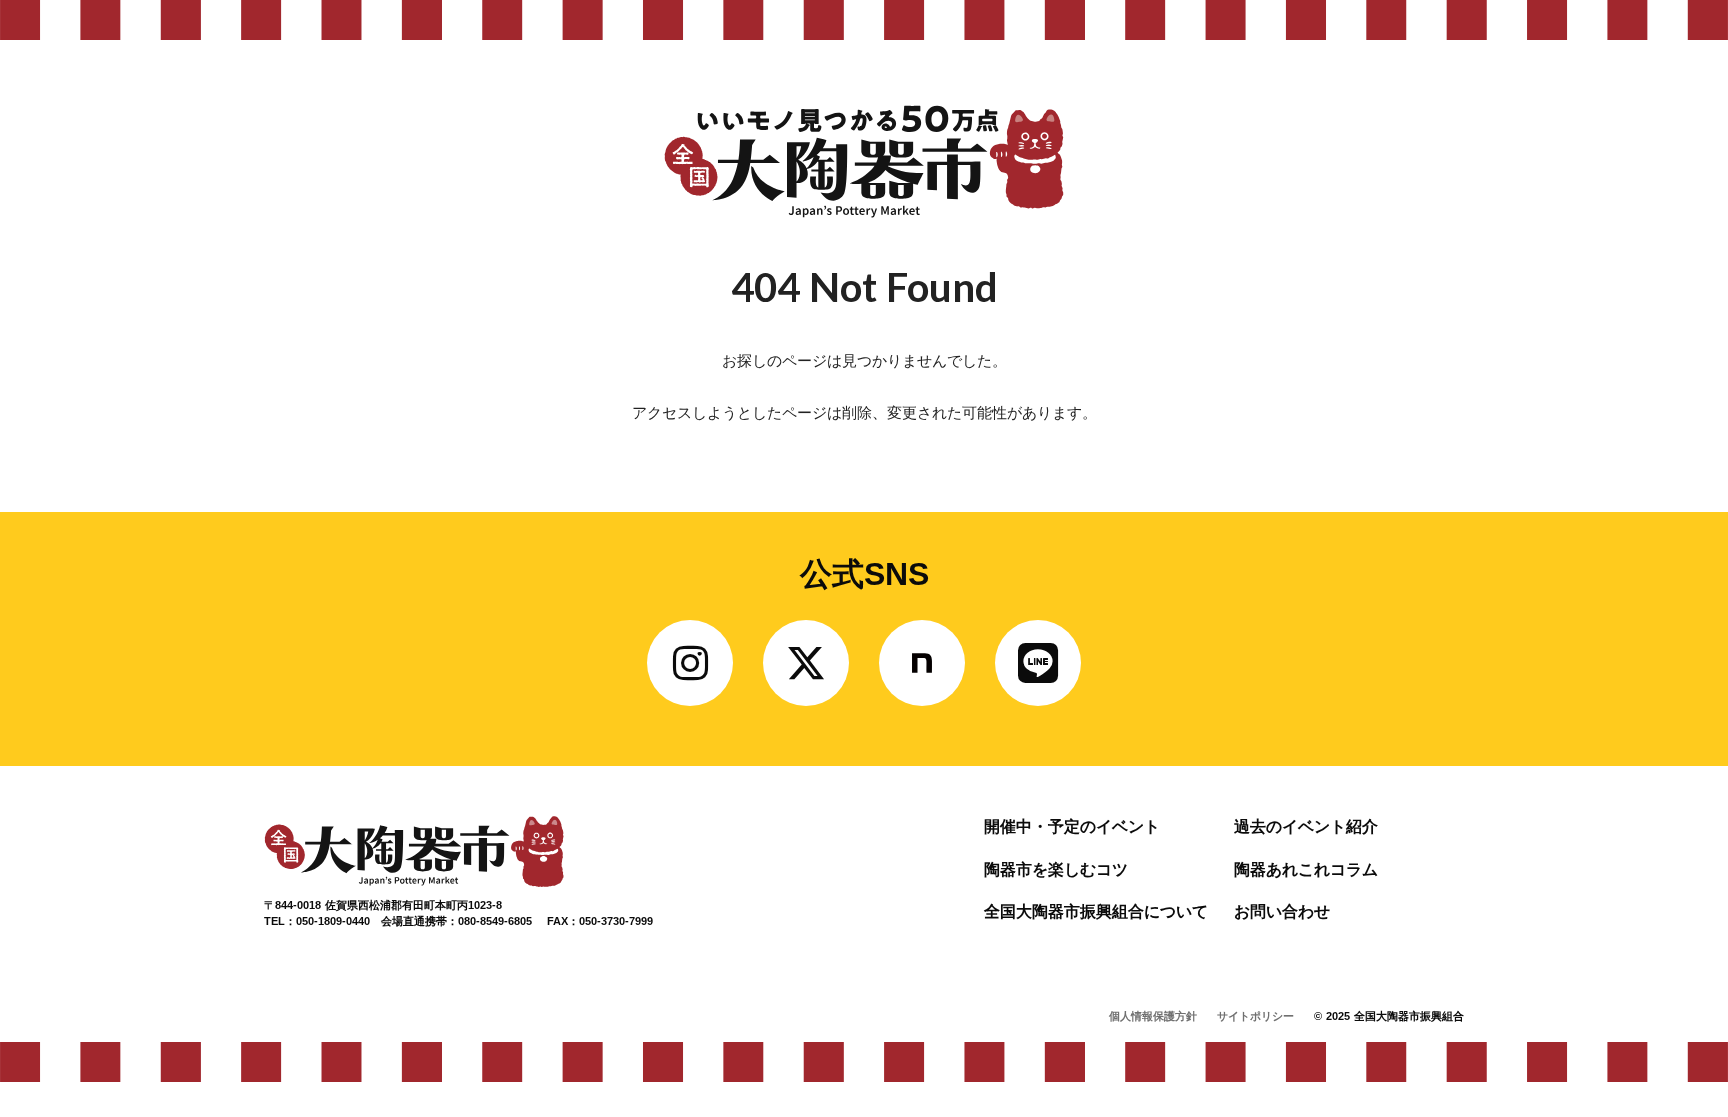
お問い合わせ (1282, 911)
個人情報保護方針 (1153, 1016)
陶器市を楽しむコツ (1056, 869)
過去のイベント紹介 (1306, 826)
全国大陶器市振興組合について (1096, 911)
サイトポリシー (1255, 1016)
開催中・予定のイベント (1072, 826)
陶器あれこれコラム (1306, 869)
